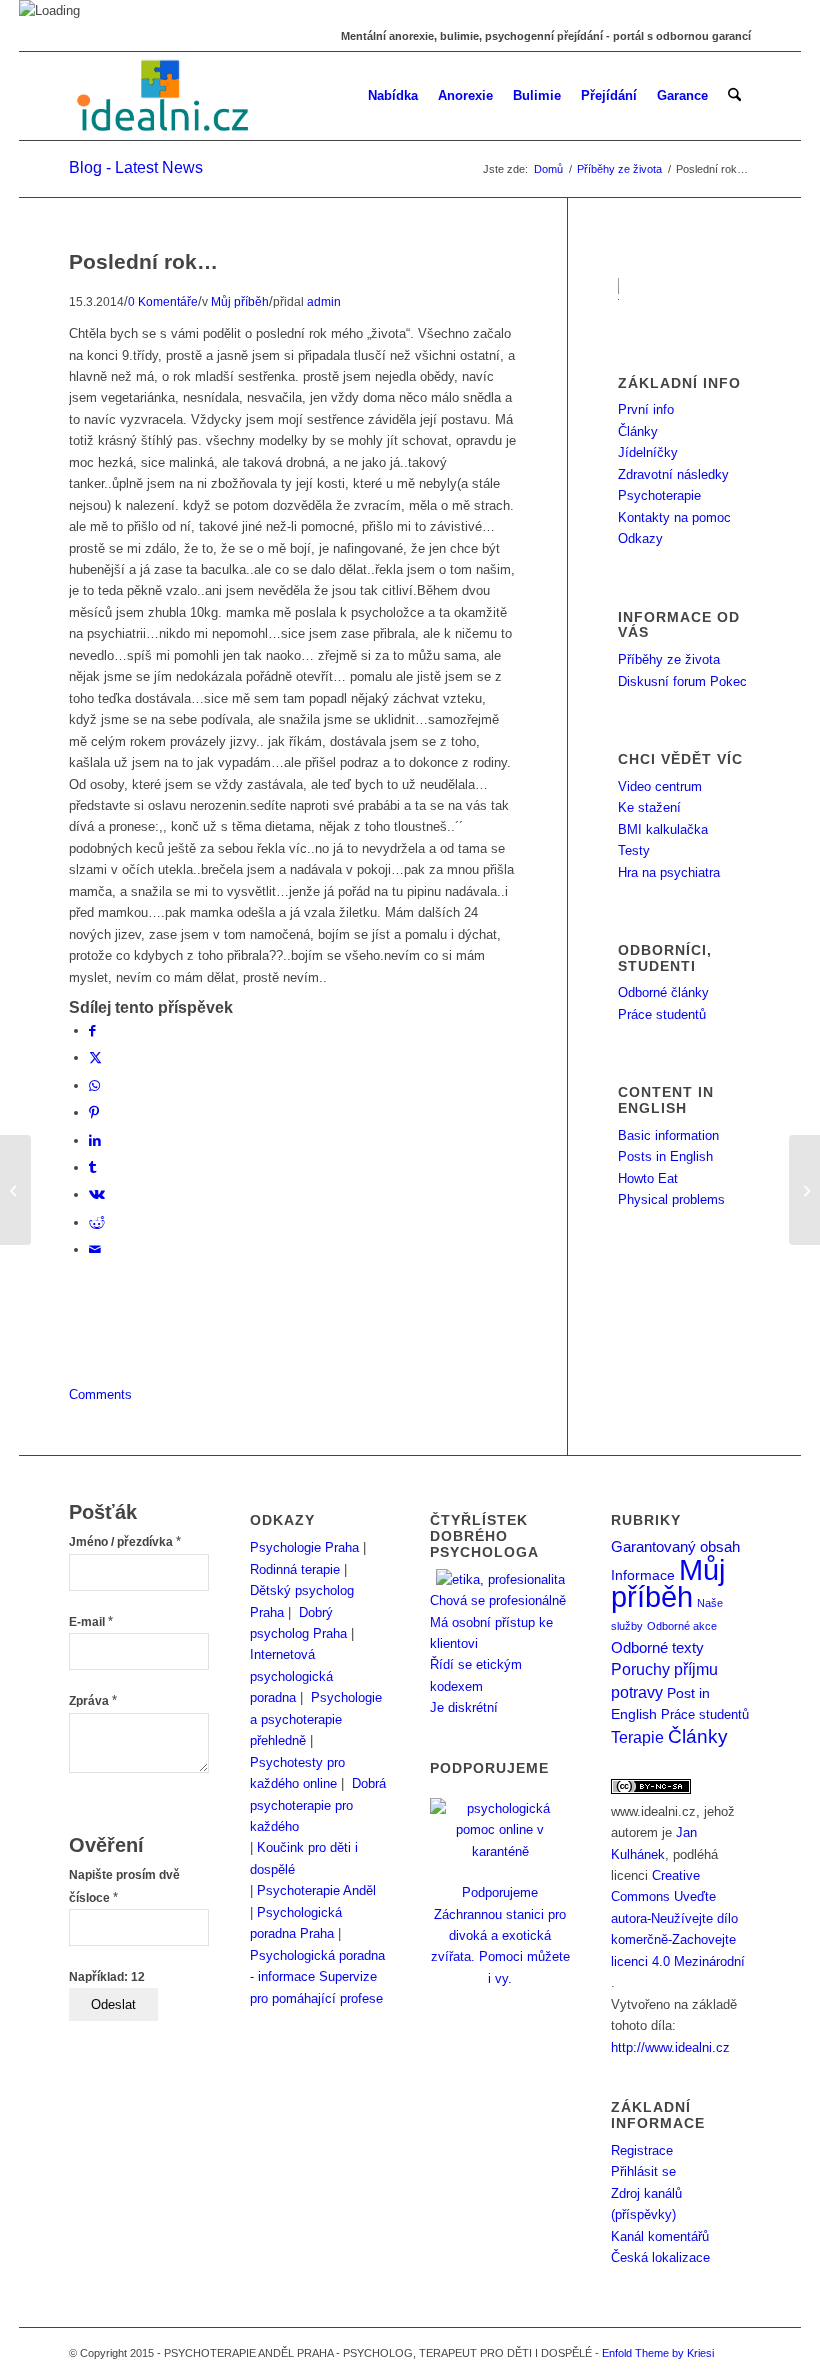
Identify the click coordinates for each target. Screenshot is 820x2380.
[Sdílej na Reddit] (97, 1222)
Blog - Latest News (136, 167)
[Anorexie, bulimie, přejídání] (165, 96)
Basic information (668, 1135)
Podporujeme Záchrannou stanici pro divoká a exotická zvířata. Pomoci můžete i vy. (500, 1935)
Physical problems (671, 1199)
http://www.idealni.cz (670, 2047)
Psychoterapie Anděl (316, 1890)
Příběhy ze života (669, 659)
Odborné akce (682, 1626)
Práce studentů (662, 1014)
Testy (634, 850)
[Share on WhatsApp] (94, 1085)
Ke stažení (649, 807)
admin (324, 301)
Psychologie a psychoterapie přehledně (316, 1719)
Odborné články (663, 992)
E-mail (91, 1622)
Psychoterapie (659, 495)
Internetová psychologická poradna (291, 1676)
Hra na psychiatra (669, 872)
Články (638, 431)
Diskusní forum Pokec (682, 681)
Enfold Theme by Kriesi (658, 2353)
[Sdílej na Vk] (97, 1194)
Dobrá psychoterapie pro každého (318, 1805)
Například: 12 (107, 1977)
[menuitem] (393, 96)
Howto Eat (648, 1178)
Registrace (642, 2150)
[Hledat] (734, 96)
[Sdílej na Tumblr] (92, 1167)
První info (646, 409)
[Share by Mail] (95, 1249)
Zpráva (93, 1701)
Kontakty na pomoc (674, 517)
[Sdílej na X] (95, 1057)
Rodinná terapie (295, 1569)
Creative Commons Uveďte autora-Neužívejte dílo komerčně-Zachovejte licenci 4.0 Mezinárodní (678, 1918)
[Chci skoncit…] (15, 1190)
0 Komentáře (163, 301)
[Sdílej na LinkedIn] (95, 1140)
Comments (100, 1394)
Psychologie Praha (304, 1547)
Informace (643, 1575)
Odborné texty (657, 1647)
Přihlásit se (643, 2171)
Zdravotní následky (673, 474)
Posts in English (665, 1156)
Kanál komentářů (660, 2236)
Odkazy (640, 538)
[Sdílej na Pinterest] (94, 1112)
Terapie (637, 1737)
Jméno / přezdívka (125, 1542)
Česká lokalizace (660, 2257)
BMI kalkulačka (663, 829)
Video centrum (660, 786)
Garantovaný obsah (675, 1547)
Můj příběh (240, 301)
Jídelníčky (648, 452)
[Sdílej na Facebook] (92, 1030)
